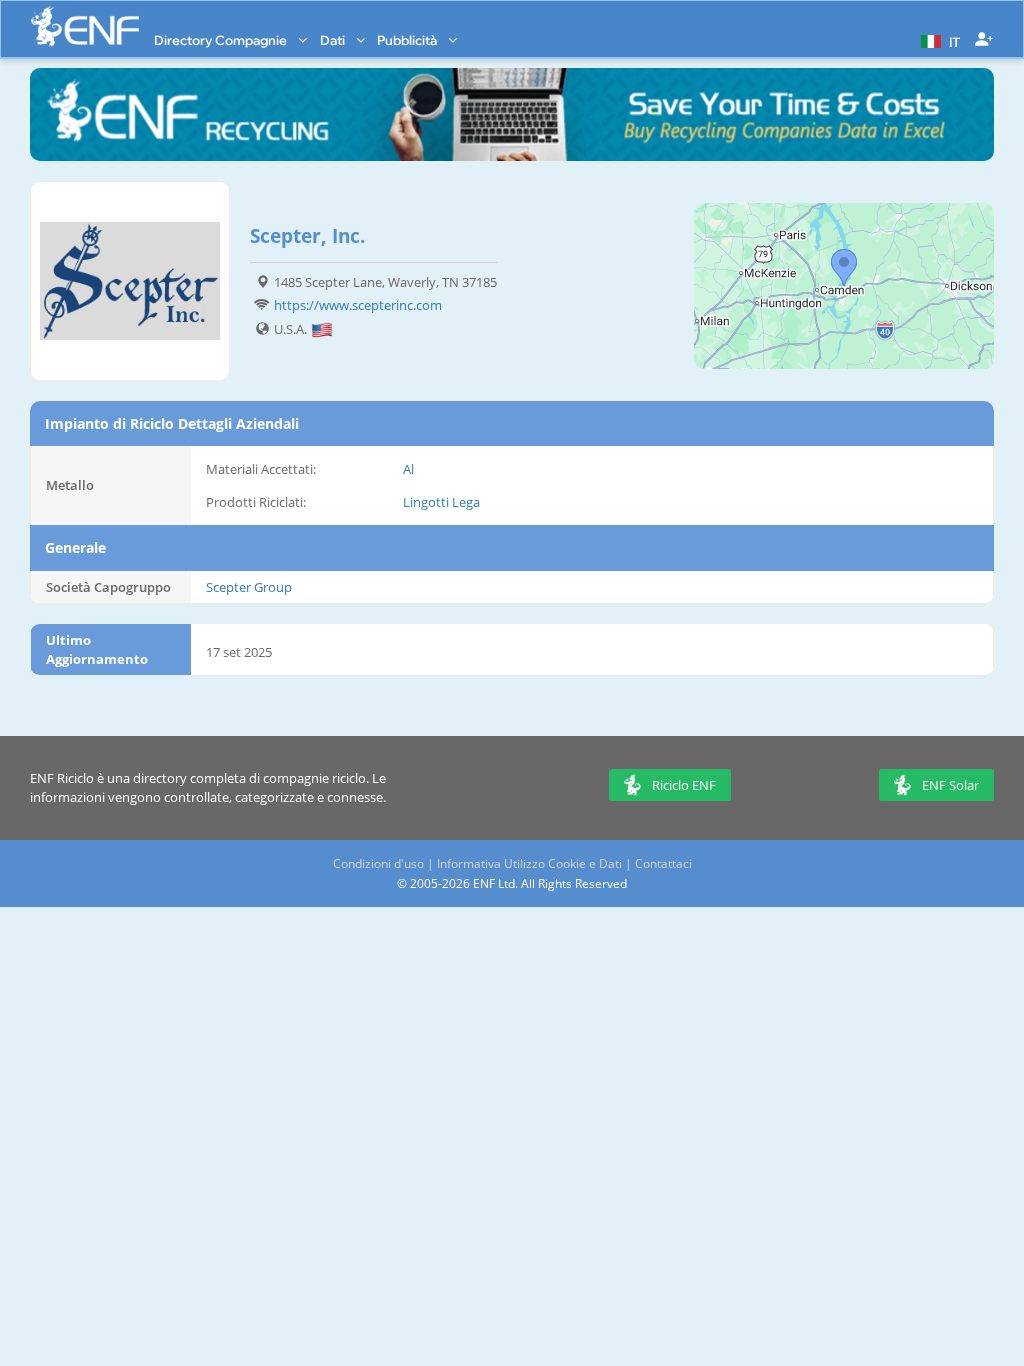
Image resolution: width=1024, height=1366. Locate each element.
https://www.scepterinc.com (358, 305)
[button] (938, 40)
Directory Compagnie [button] (222, 40)
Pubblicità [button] (408, 40)
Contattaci (663, 863)
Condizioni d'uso (378, 863)
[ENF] (85, 26)
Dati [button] (334, 40)
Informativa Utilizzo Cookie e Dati (529, 863)
